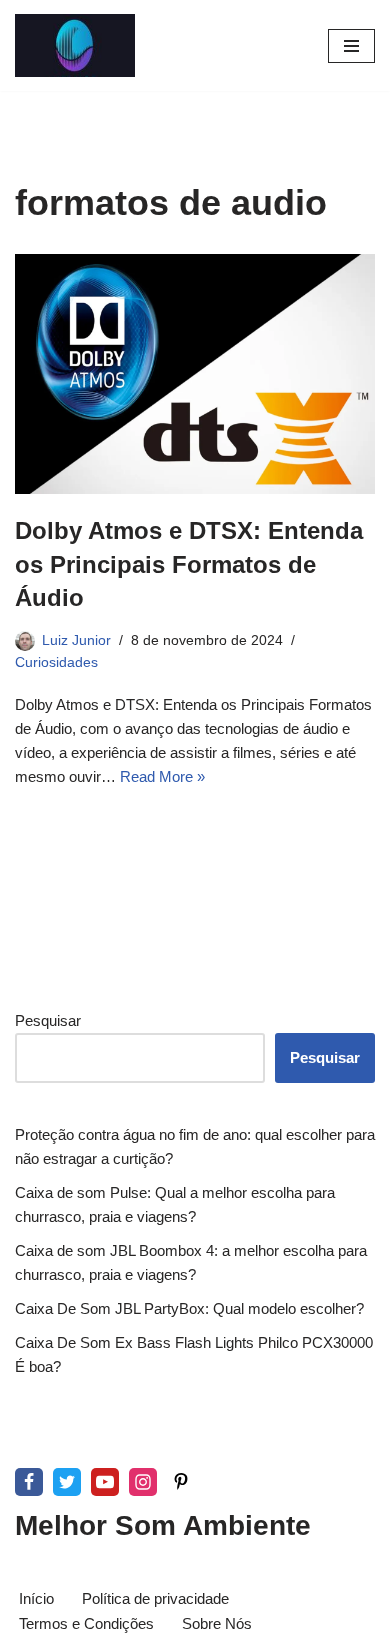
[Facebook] (29, 1482)
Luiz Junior (76, 640)
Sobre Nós (217, 1623)
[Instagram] (143, 1482)
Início (36, 1598)
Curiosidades (56, 662)
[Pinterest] (181, 1482)
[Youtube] (105, 1482)
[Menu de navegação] (351, 46)
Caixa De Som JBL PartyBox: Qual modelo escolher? (189, 1308)
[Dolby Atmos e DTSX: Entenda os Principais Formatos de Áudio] (195, 374)
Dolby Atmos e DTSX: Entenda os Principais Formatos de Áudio (189, 564)
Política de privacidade (155, 1598)
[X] (67, 1482)
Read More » (162, 776)
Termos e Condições (86, 1623)
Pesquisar (48, 1020)
